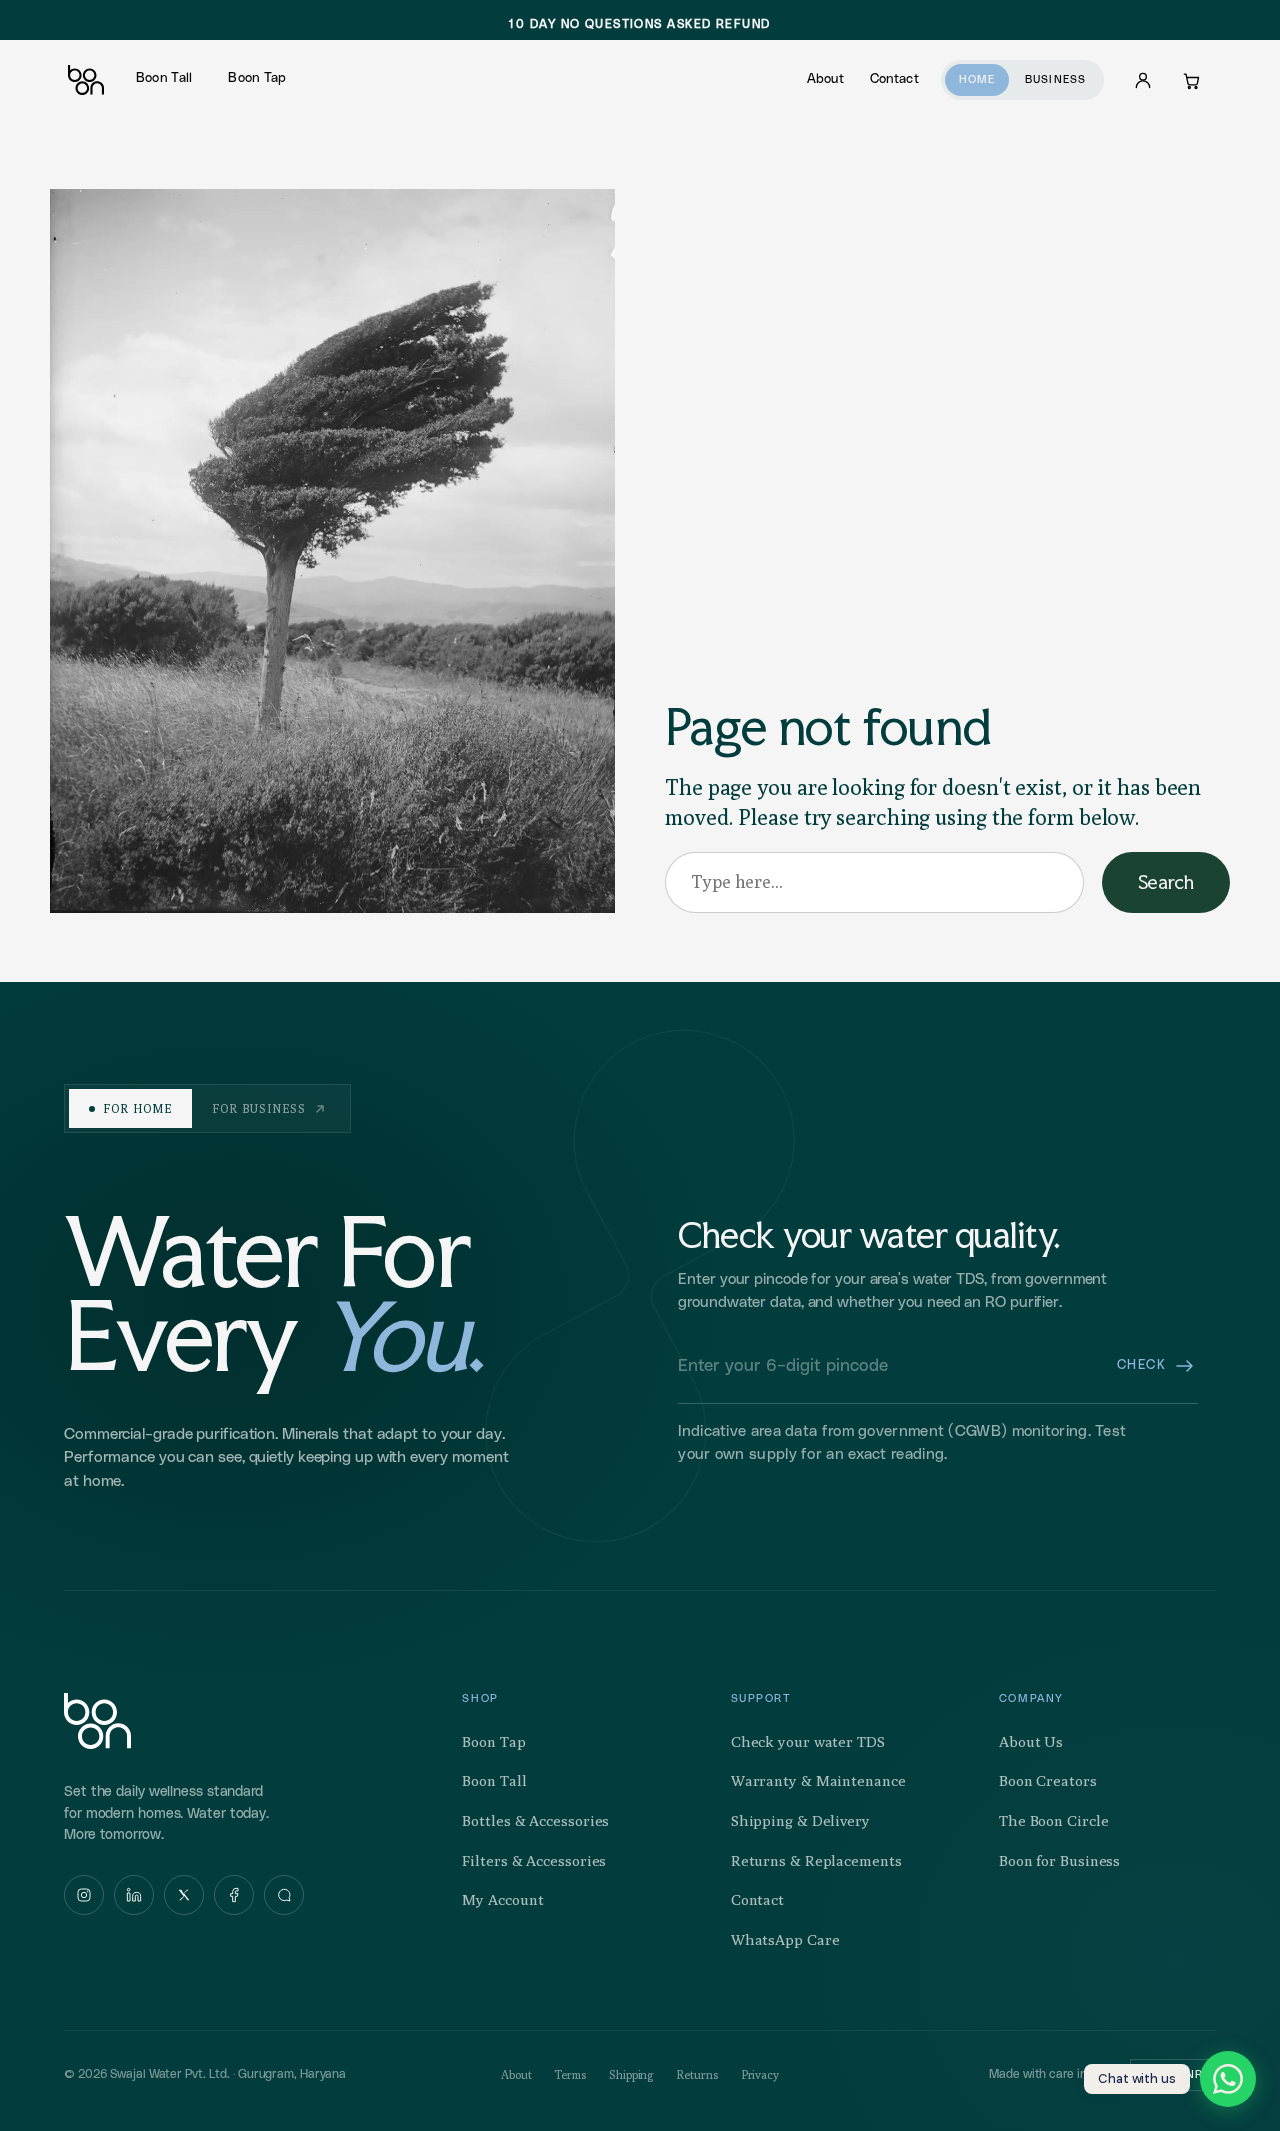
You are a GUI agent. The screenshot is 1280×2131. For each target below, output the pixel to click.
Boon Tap (257, 78)
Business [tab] (1055, 79)
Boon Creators (1048, 1780)
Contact (894, 79)
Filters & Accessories (534, 1860)
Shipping (631, 2074)
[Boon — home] (86, 80)
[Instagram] (84, 1895)
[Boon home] (97, 1721)
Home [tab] (977, 79)
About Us (1031, 1741)
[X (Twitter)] (184, 1895)
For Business (259, 1108)
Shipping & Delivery (800, 1820)
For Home (137, 1108)
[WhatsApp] (284, 1895)
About (825, 79)
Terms (571, 2074)
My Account (502, 1899)
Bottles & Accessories (535, 1820)
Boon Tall (164, 78)
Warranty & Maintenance (818, 1780)
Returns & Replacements (816, 1860)
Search (1166, 882)
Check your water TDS (808, 1741)
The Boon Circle (1054, 1820)
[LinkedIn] (134, 1895)
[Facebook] (234, 1895)
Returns (697, 2074)
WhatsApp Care (785, 1939)
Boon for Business (1059, 1860)
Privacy (760, 2074)
